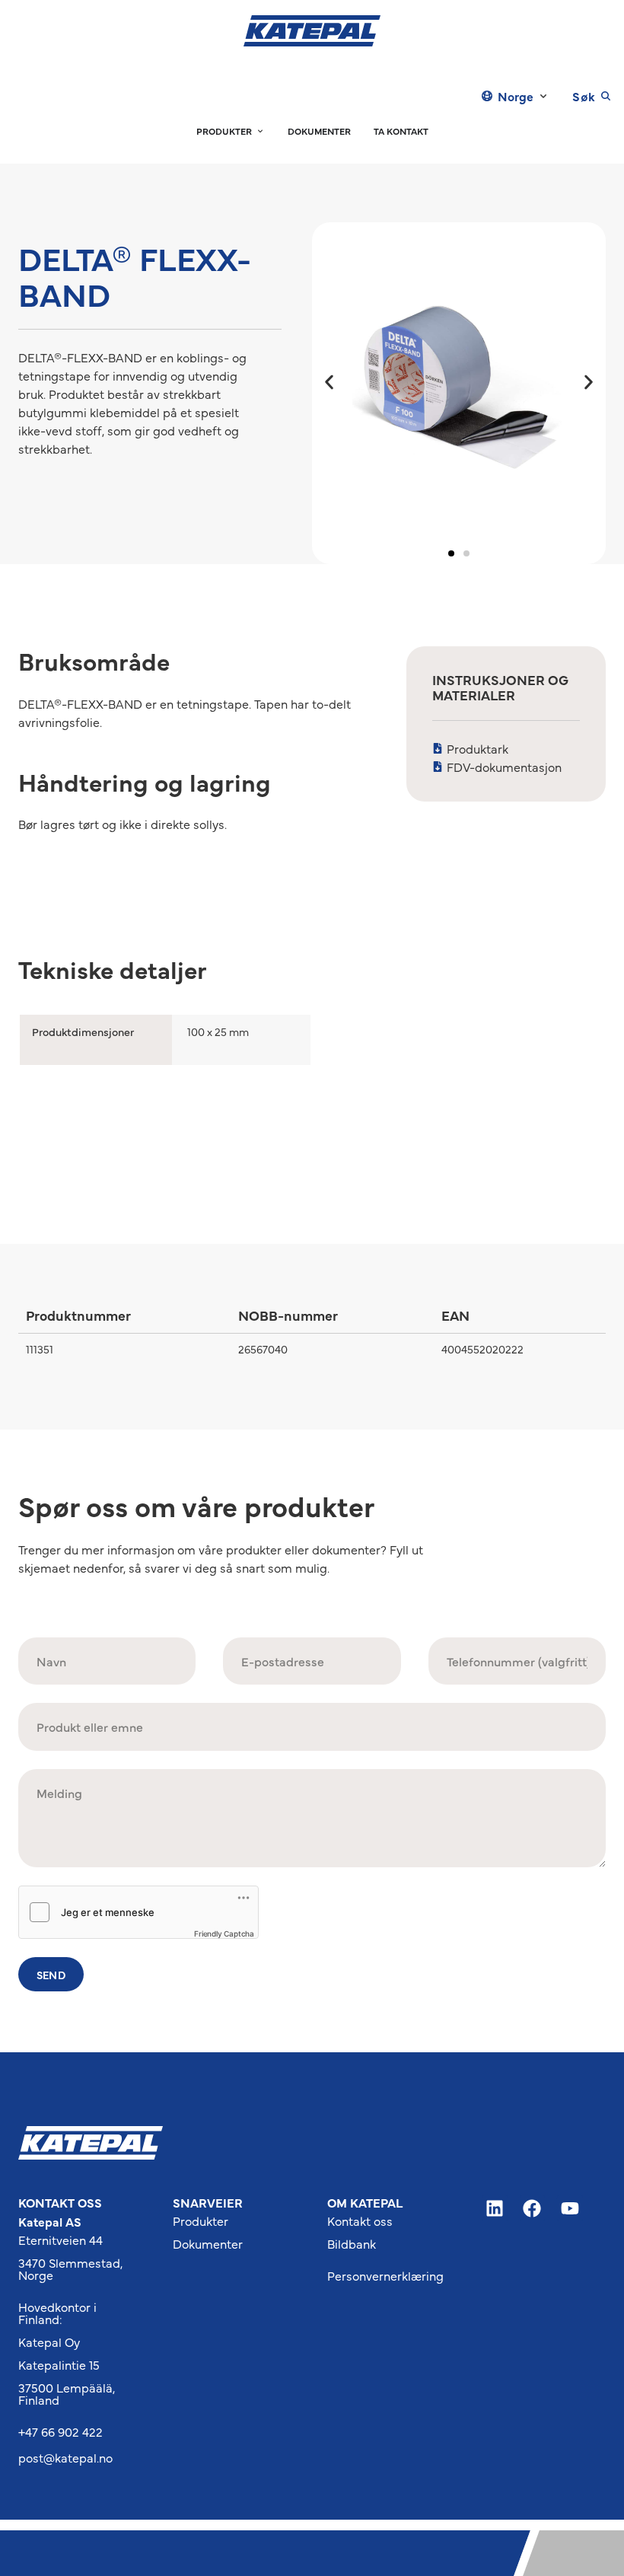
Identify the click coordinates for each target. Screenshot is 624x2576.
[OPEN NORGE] (543, 96)
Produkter (201, 2221)
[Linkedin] (495, 2208)
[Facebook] (533, 2208)
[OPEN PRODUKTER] (260, 131)
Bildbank (352, 2243)
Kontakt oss (360, 2221)
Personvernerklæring (385, 2275)
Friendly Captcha (224, 1934)
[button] (329, 382)
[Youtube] (570, 2208)
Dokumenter (208, 2243)
